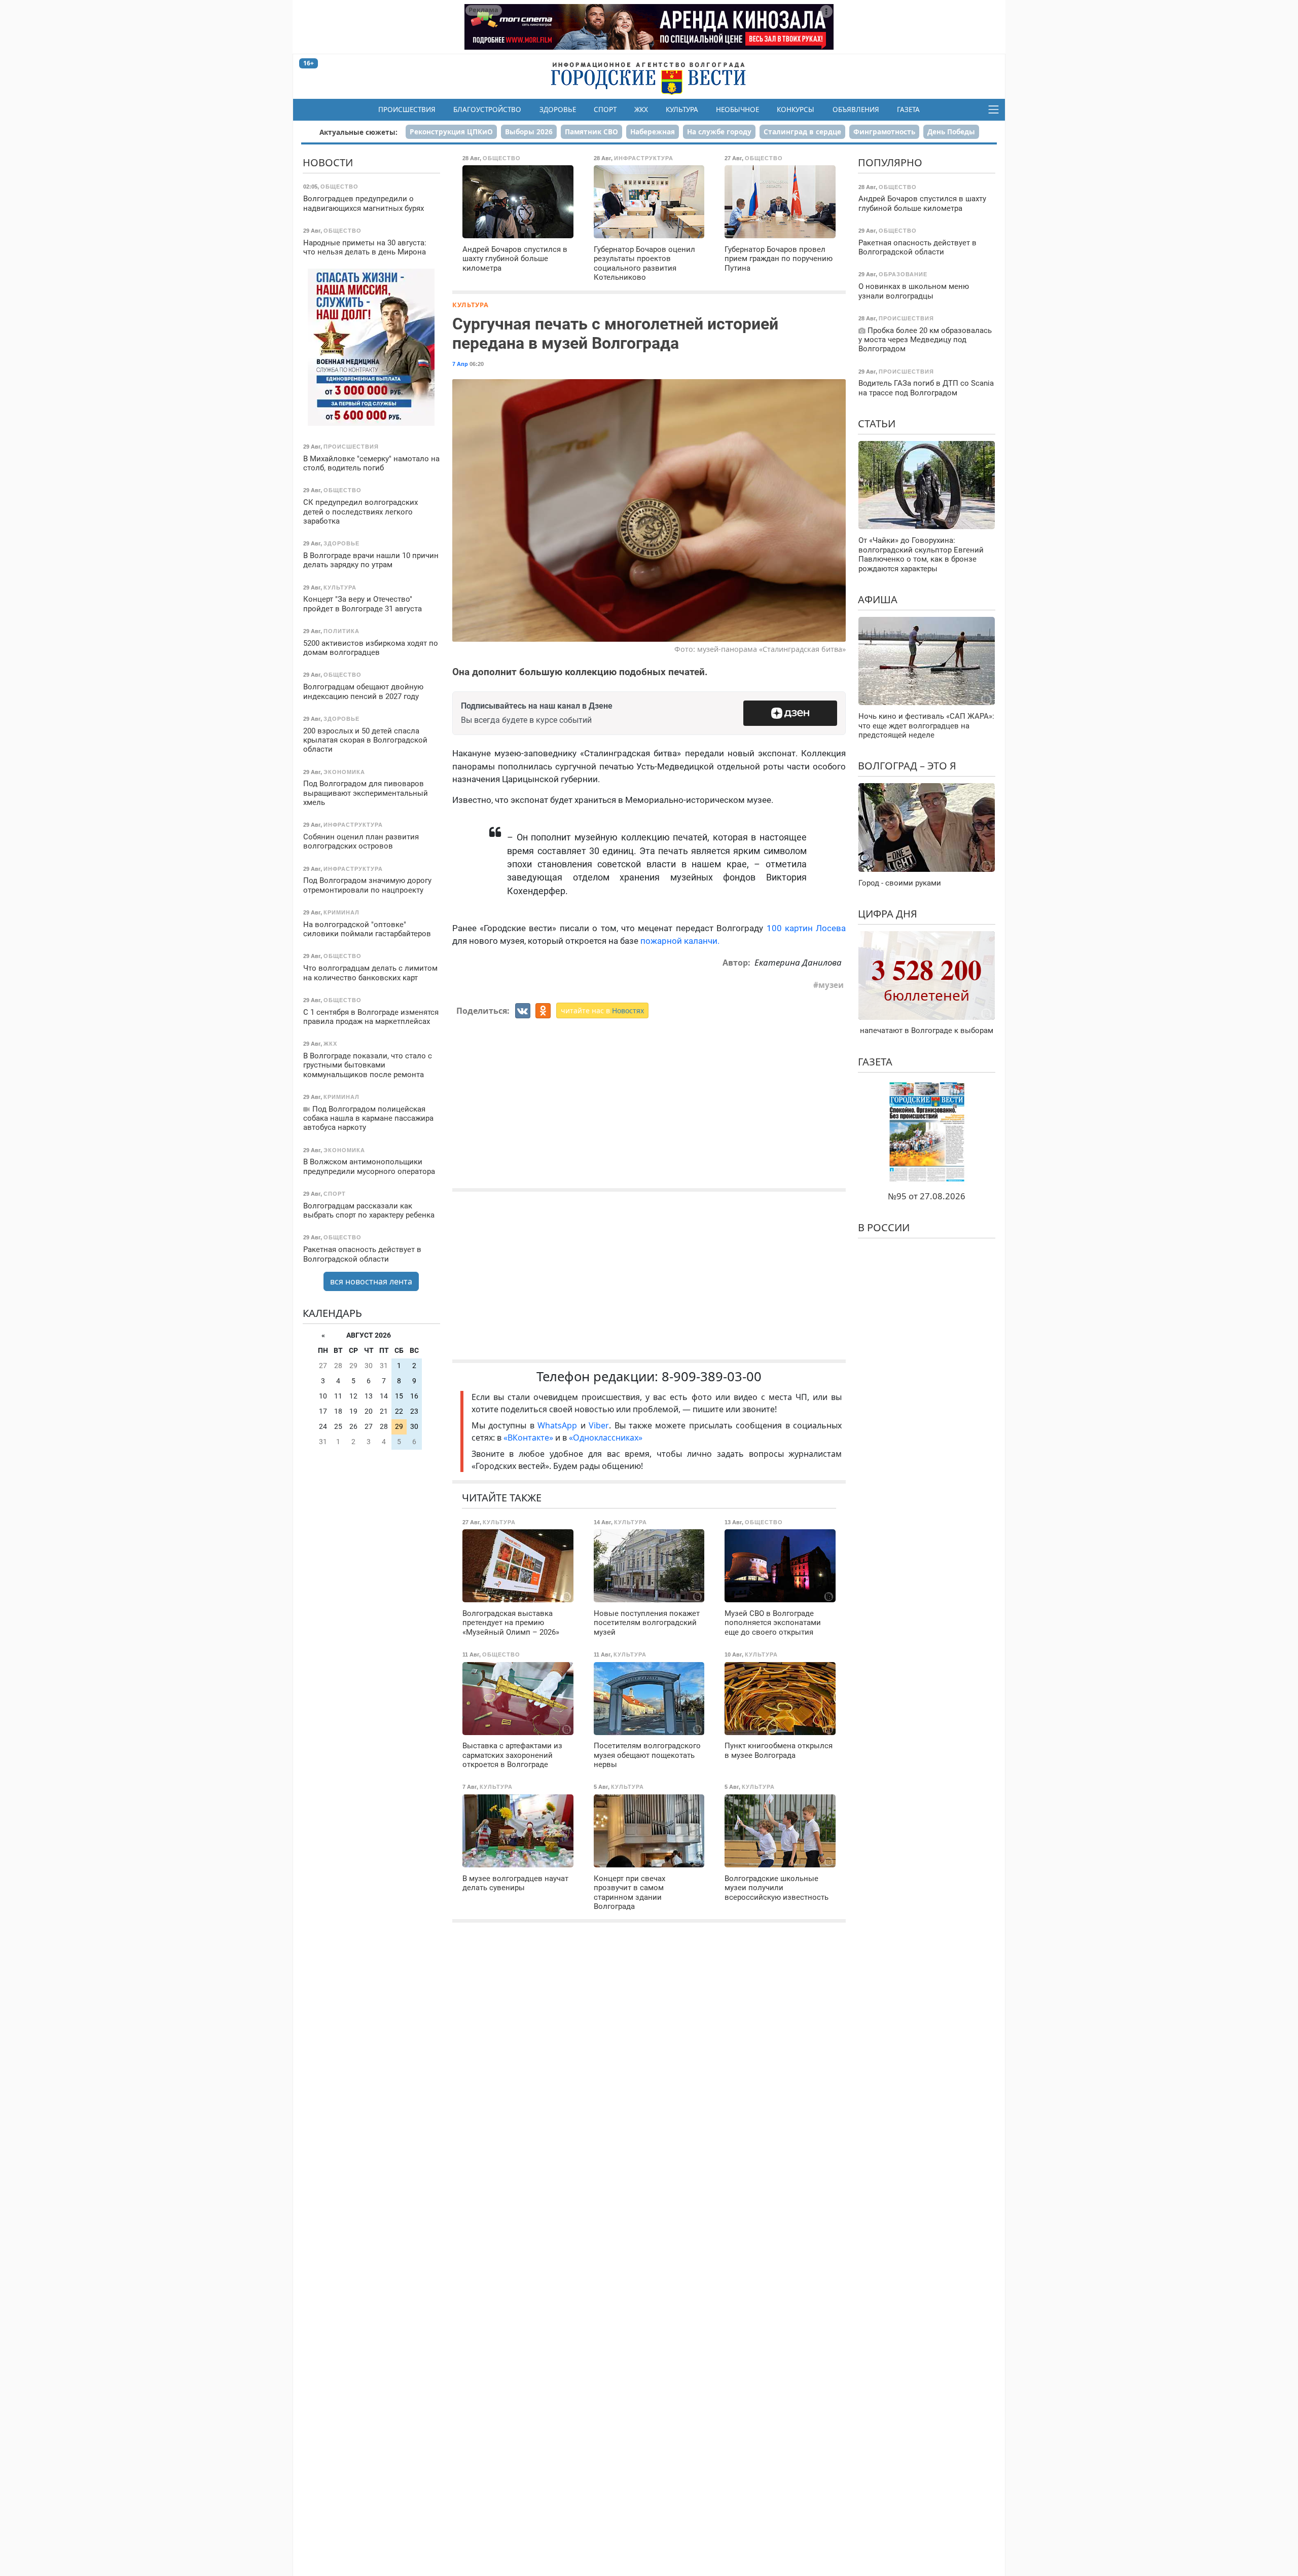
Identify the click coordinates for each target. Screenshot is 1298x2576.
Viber (599, 1425)
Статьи (877, 424)
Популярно (890, 162)
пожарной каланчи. (680, 941)
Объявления (856, 109)
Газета (908, 109)
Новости (328, 162)
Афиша (878, 599)
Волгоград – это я (907, 766)
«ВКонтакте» (528, 1438)
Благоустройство (487, 109)
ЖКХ (641, 109)
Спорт (605, 109)
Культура (682, 109)
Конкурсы (796, 109)
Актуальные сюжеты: (358, 132)
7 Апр (460, 364)
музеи (831, 985)
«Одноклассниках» (606, 1438)
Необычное (737, 109)
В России (884, 1227)
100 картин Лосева (806, 928)
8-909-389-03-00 (712, 1376)
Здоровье (558, 109)
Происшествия (407, 109)
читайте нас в (602, 1010)
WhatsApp (559, 1425)
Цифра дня (888, 914)
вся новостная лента (371, 1281)
